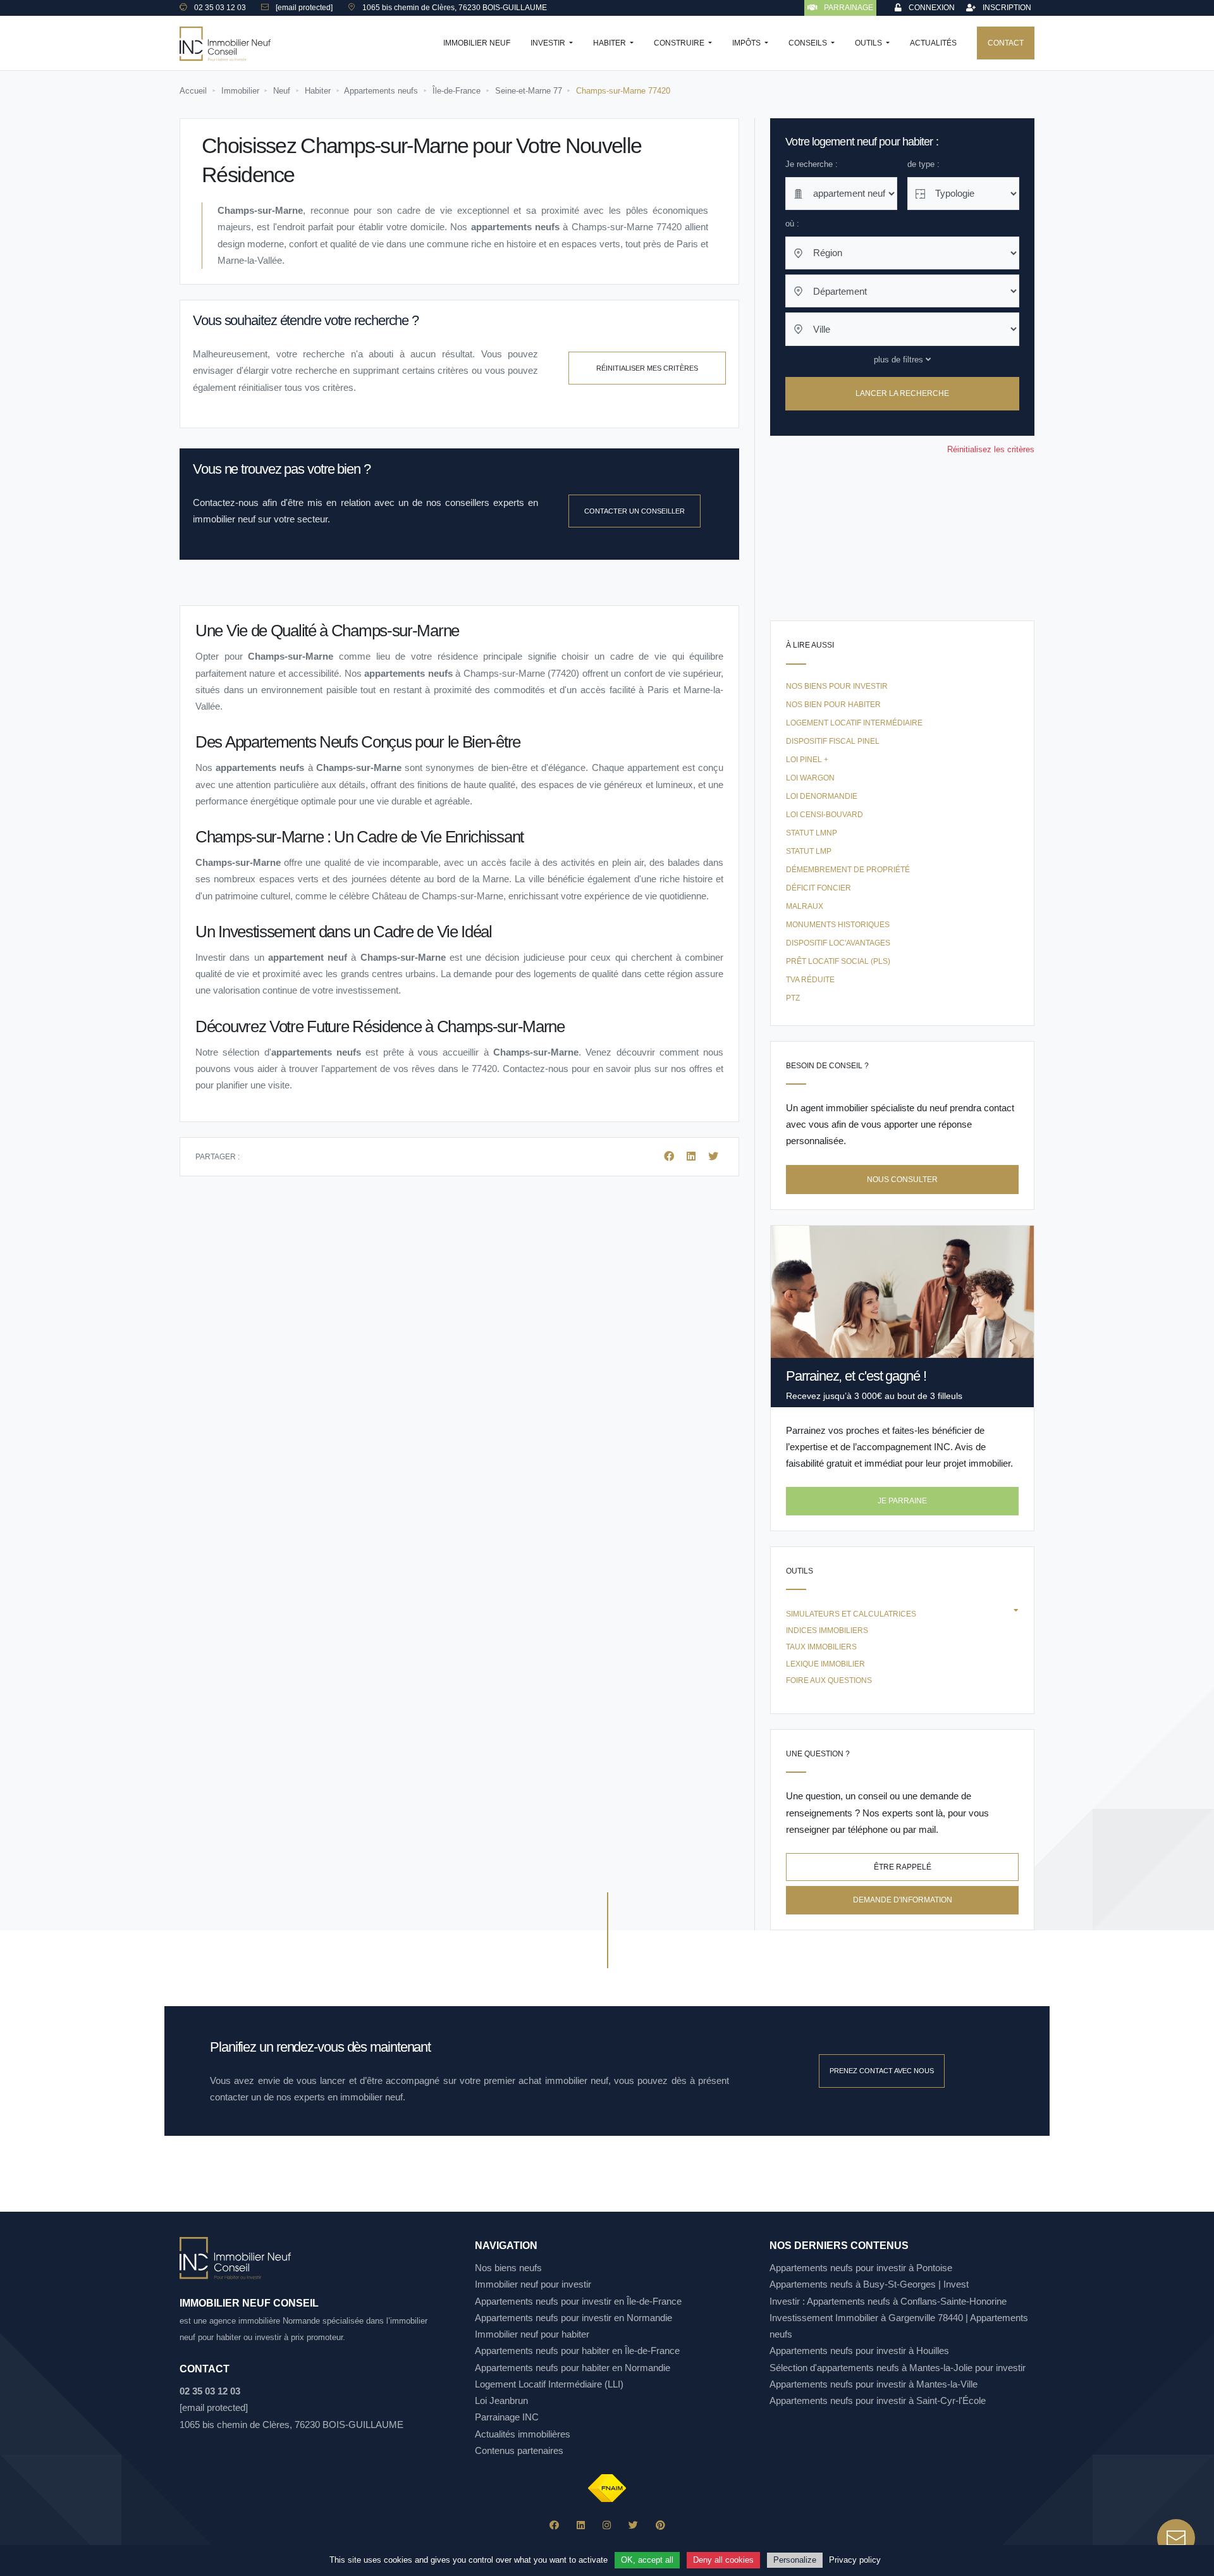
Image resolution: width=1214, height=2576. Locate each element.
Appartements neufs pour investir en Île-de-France (578, 2301)
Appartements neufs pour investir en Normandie (573, 2318)
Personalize (795, 2560)
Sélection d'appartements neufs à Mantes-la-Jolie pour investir (898, 2368)
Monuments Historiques (838, 925)
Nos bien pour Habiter (833, 705)
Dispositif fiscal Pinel (833, 741)
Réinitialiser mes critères (647, 368)
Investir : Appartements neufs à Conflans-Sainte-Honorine (888, 2301)
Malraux (805, 906)
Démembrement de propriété (848, 870)
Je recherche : (812, 164)
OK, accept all (647, 2560)
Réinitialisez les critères (991, 449)
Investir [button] (549, 43)
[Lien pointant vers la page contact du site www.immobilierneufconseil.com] (1176, 2538)
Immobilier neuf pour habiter (532, 2334)
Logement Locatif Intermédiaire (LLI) (549, 2384)
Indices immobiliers (827, 1630)
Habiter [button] (610, 43)
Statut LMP (809, 851)
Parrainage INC (507, 2417)
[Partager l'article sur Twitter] (713, 1156)
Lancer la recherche (902, 394)
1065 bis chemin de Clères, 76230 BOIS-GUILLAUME (291, 2425)
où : (792, 224)
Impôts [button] (747, 43)
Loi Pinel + (807, 760)
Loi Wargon (810, 778)
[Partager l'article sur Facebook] (670, 1156)
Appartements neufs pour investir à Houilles (859, 2351)
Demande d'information (903, 1900)
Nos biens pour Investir (837, 686)
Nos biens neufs (508, 2268)
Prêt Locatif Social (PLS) (838, 961)
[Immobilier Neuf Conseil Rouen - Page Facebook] (554, 2525)
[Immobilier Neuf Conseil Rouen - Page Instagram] (607, 2525)
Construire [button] (680, 43)
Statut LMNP (812, 833)
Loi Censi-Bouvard (825, 815)
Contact (1006, 43)
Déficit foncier (819, 888)
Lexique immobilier (825, 1664)
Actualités (933, 43)
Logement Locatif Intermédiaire (854, 723)
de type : (923, 164)
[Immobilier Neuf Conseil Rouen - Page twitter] (633, 2525)
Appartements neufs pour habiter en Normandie (573, 2368)
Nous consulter (902, 1180)
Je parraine (902, 1501)
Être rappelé (903, 1867)
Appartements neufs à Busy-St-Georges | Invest (869, 2284)
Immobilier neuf (477, 43)
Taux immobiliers (821, 1647)
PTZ (793, 998)
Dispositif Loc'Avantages (838, 943)
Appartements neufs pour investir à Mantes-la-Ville (874, 2384)
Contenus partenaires (519, 2450)
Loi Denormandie (822, 796)
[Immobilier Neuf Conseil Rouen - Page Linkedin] (581, 2525)
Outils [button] (869, 43)
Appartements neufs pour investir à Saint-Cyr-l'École (878, 2400)
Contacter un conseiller (635, 511)
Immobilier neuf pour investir (533, 2284)
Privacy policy (855, 2560)
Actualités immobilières (523, 2434)
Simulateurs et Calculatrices (851, 1614)
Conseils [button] (809, 43)
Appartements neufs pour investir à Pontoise (861, 2268)
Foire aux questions (829, 1680)
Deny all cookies (723, 2560)
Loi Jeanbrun (501, 2400)
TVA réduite (810, 980)
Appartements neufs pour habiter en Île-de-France (577, 2351)
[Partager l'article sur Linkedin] (692, 1156)
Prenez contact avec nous (882, 2071)
